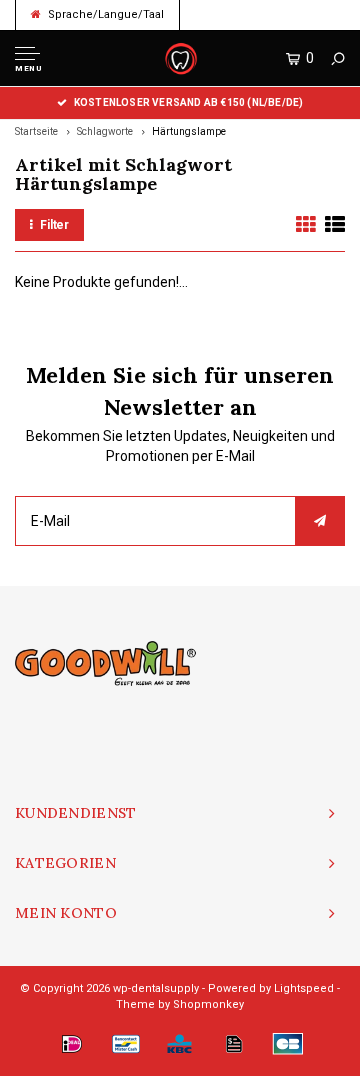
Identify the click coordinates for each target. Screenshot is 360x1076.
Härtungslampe (189, 131)
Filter (54, 225)
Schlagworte (105, 131)
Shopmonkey (208, 1004)
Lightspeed (304, 988)
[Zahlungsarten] (72, 1044)
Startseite (36, 131)
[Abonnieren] (320, 521)
